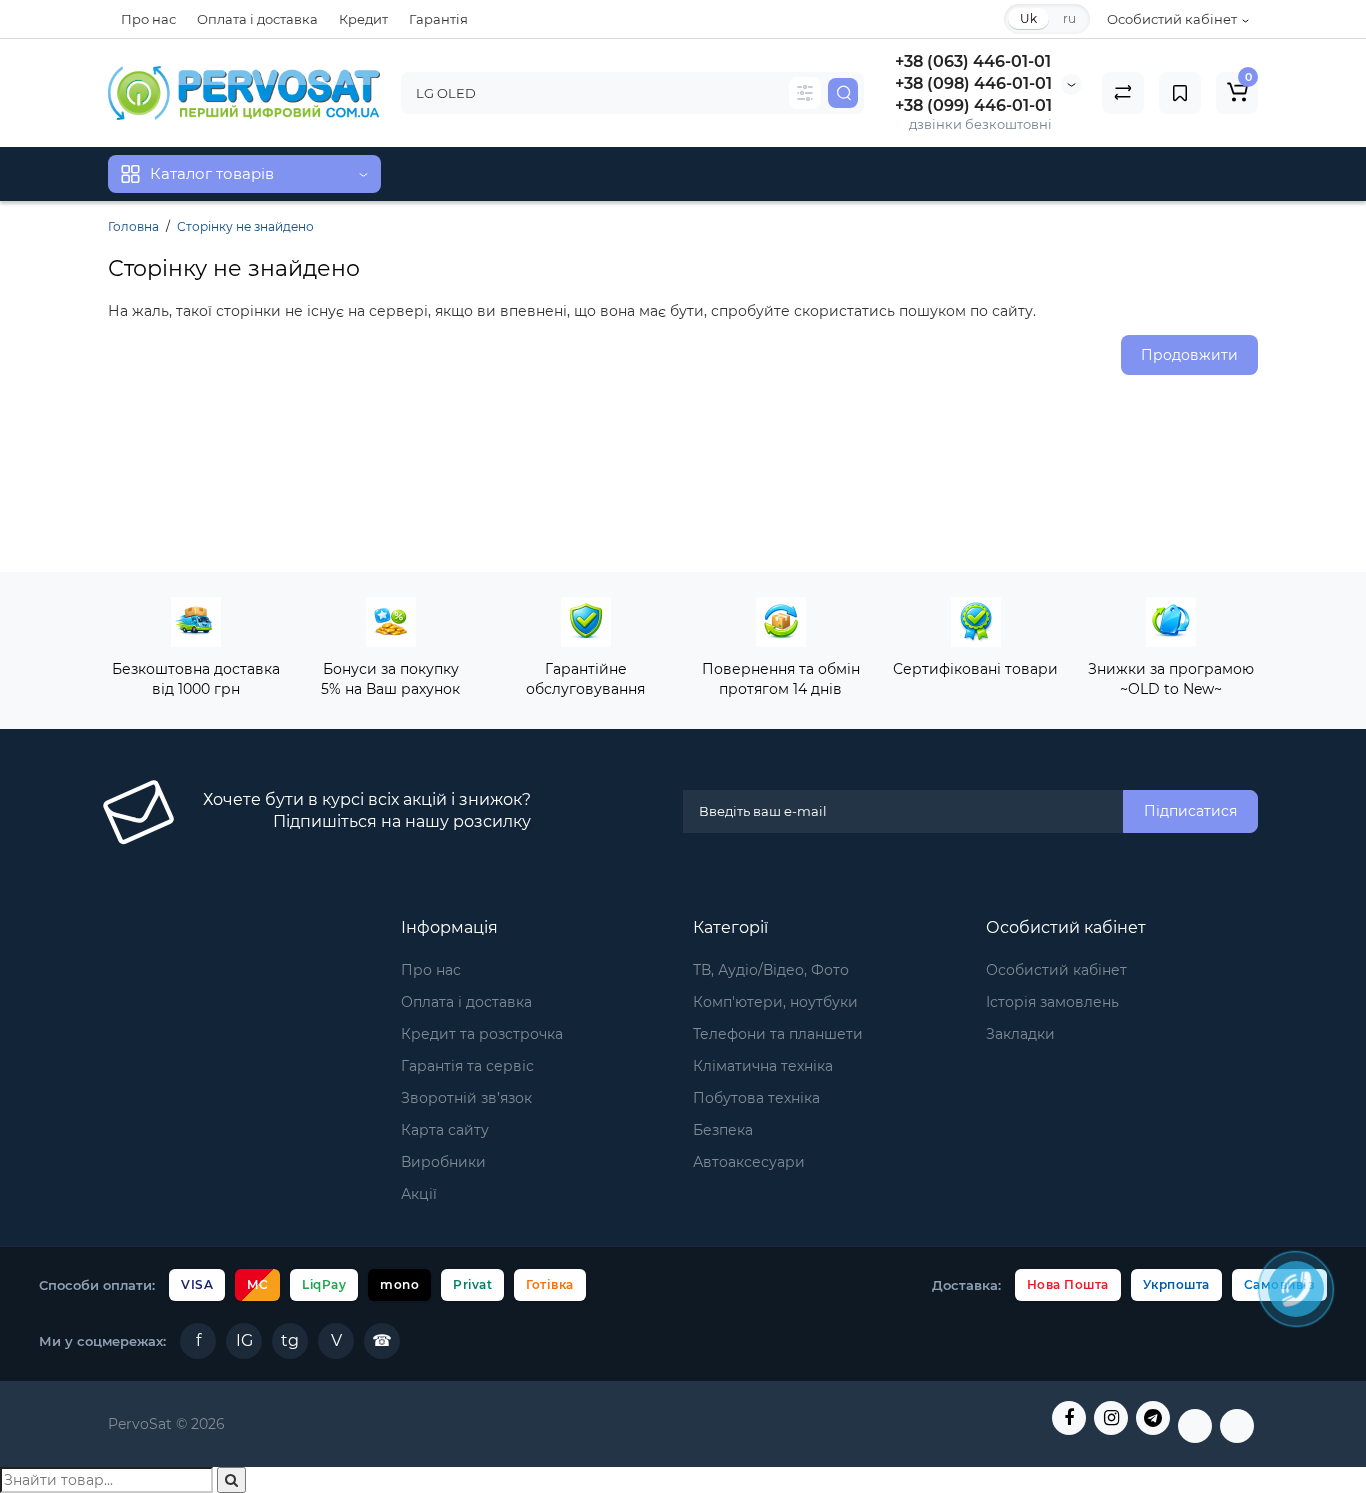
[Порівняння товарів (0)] (1123, 93)
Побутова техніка (756, 1098)
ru (1069, 18)
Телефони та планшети (778, 1034)
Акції (419, 1194)
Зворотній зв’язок (466, 1098)
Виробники (443, 1162)
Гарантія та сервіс (467, 1066)
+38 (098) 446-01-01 (973, 83)
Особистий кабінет (1056, 970)
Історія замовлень (1052, 1002)
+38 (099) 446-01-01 (973, 105)
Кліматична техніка (763, 1066)
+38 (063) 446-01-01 (973, 61)
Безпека (723, 1130)
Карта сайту (445, 1130)
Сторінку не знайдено (245, 226)
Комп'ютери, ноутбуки (775, 1002)
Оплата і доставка (257, 19)
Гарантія (438, 19)
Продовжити (1189, 355)
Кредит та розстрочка (482, 1034)
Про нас (148, 19)
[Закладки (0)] (1180, 93)
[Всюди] (805, 93)
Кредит (363, 19)
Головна (133, 226)
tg (290, 1340)
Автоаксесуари (749, 1162)
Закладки (1020, 1034)
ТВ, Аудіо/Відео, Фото (771, 970)
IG (244, 1340)
